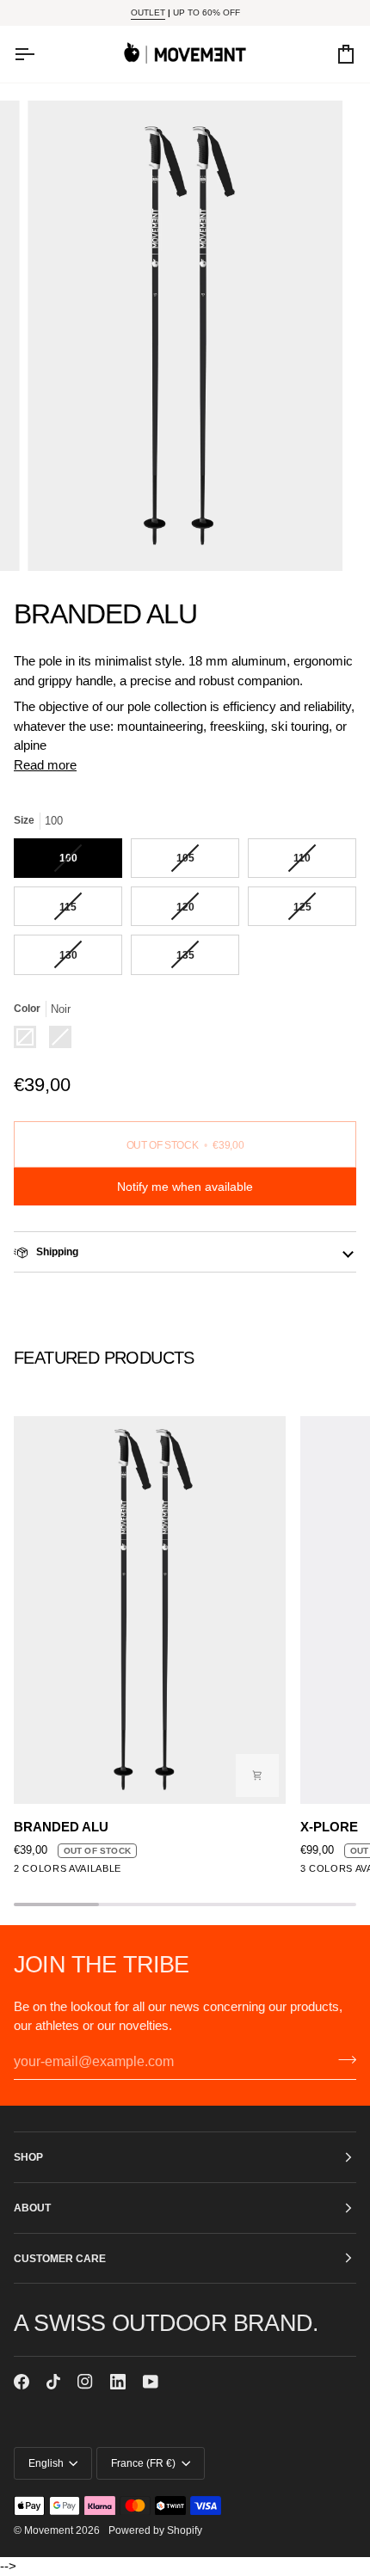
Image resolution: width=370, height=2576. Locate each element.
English (46, 2463)
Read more (45, 765)
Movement (49, 2530)
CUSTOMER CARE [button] (60, 2258)
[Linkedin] (118, 2382)
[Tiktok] (53, 2382)
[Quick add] (257, 1776)
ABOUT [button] (32, 2208)
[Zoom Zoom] (185, 336)
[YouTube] (151, 2382)
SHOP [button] (28, 2157)
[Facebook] (22, 2382)
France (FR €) (143, 2463)
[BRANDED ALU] (150, 1610)
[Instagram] (85, 2382)
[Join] (342, 2060)
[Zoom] (60, 540)
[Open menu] (40, 54)
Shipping (56, 1251)
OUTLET (148, 12)
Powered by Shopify (155, 2530)
